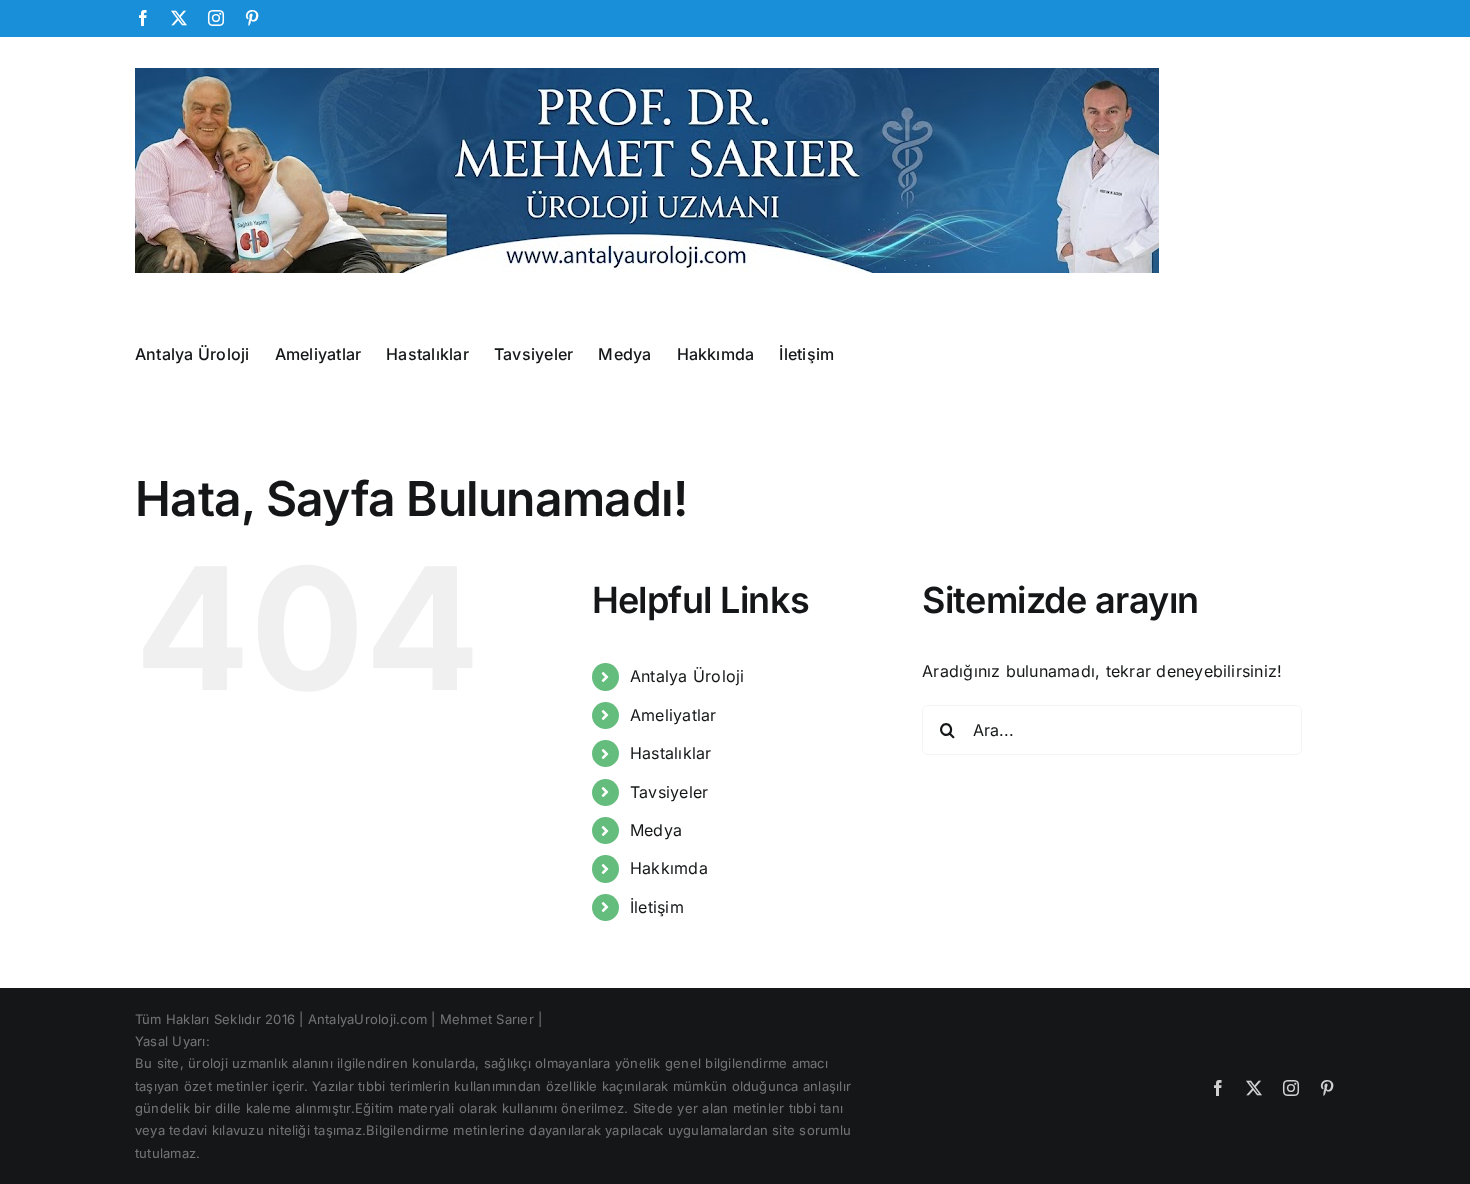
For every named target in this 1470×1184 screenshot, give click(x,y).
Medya (656, 830)
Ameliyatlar (673, 715)
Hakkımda (669, 868)
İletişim (657, 907)
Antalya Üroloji (687, 676)
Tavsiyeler (669, 792)
